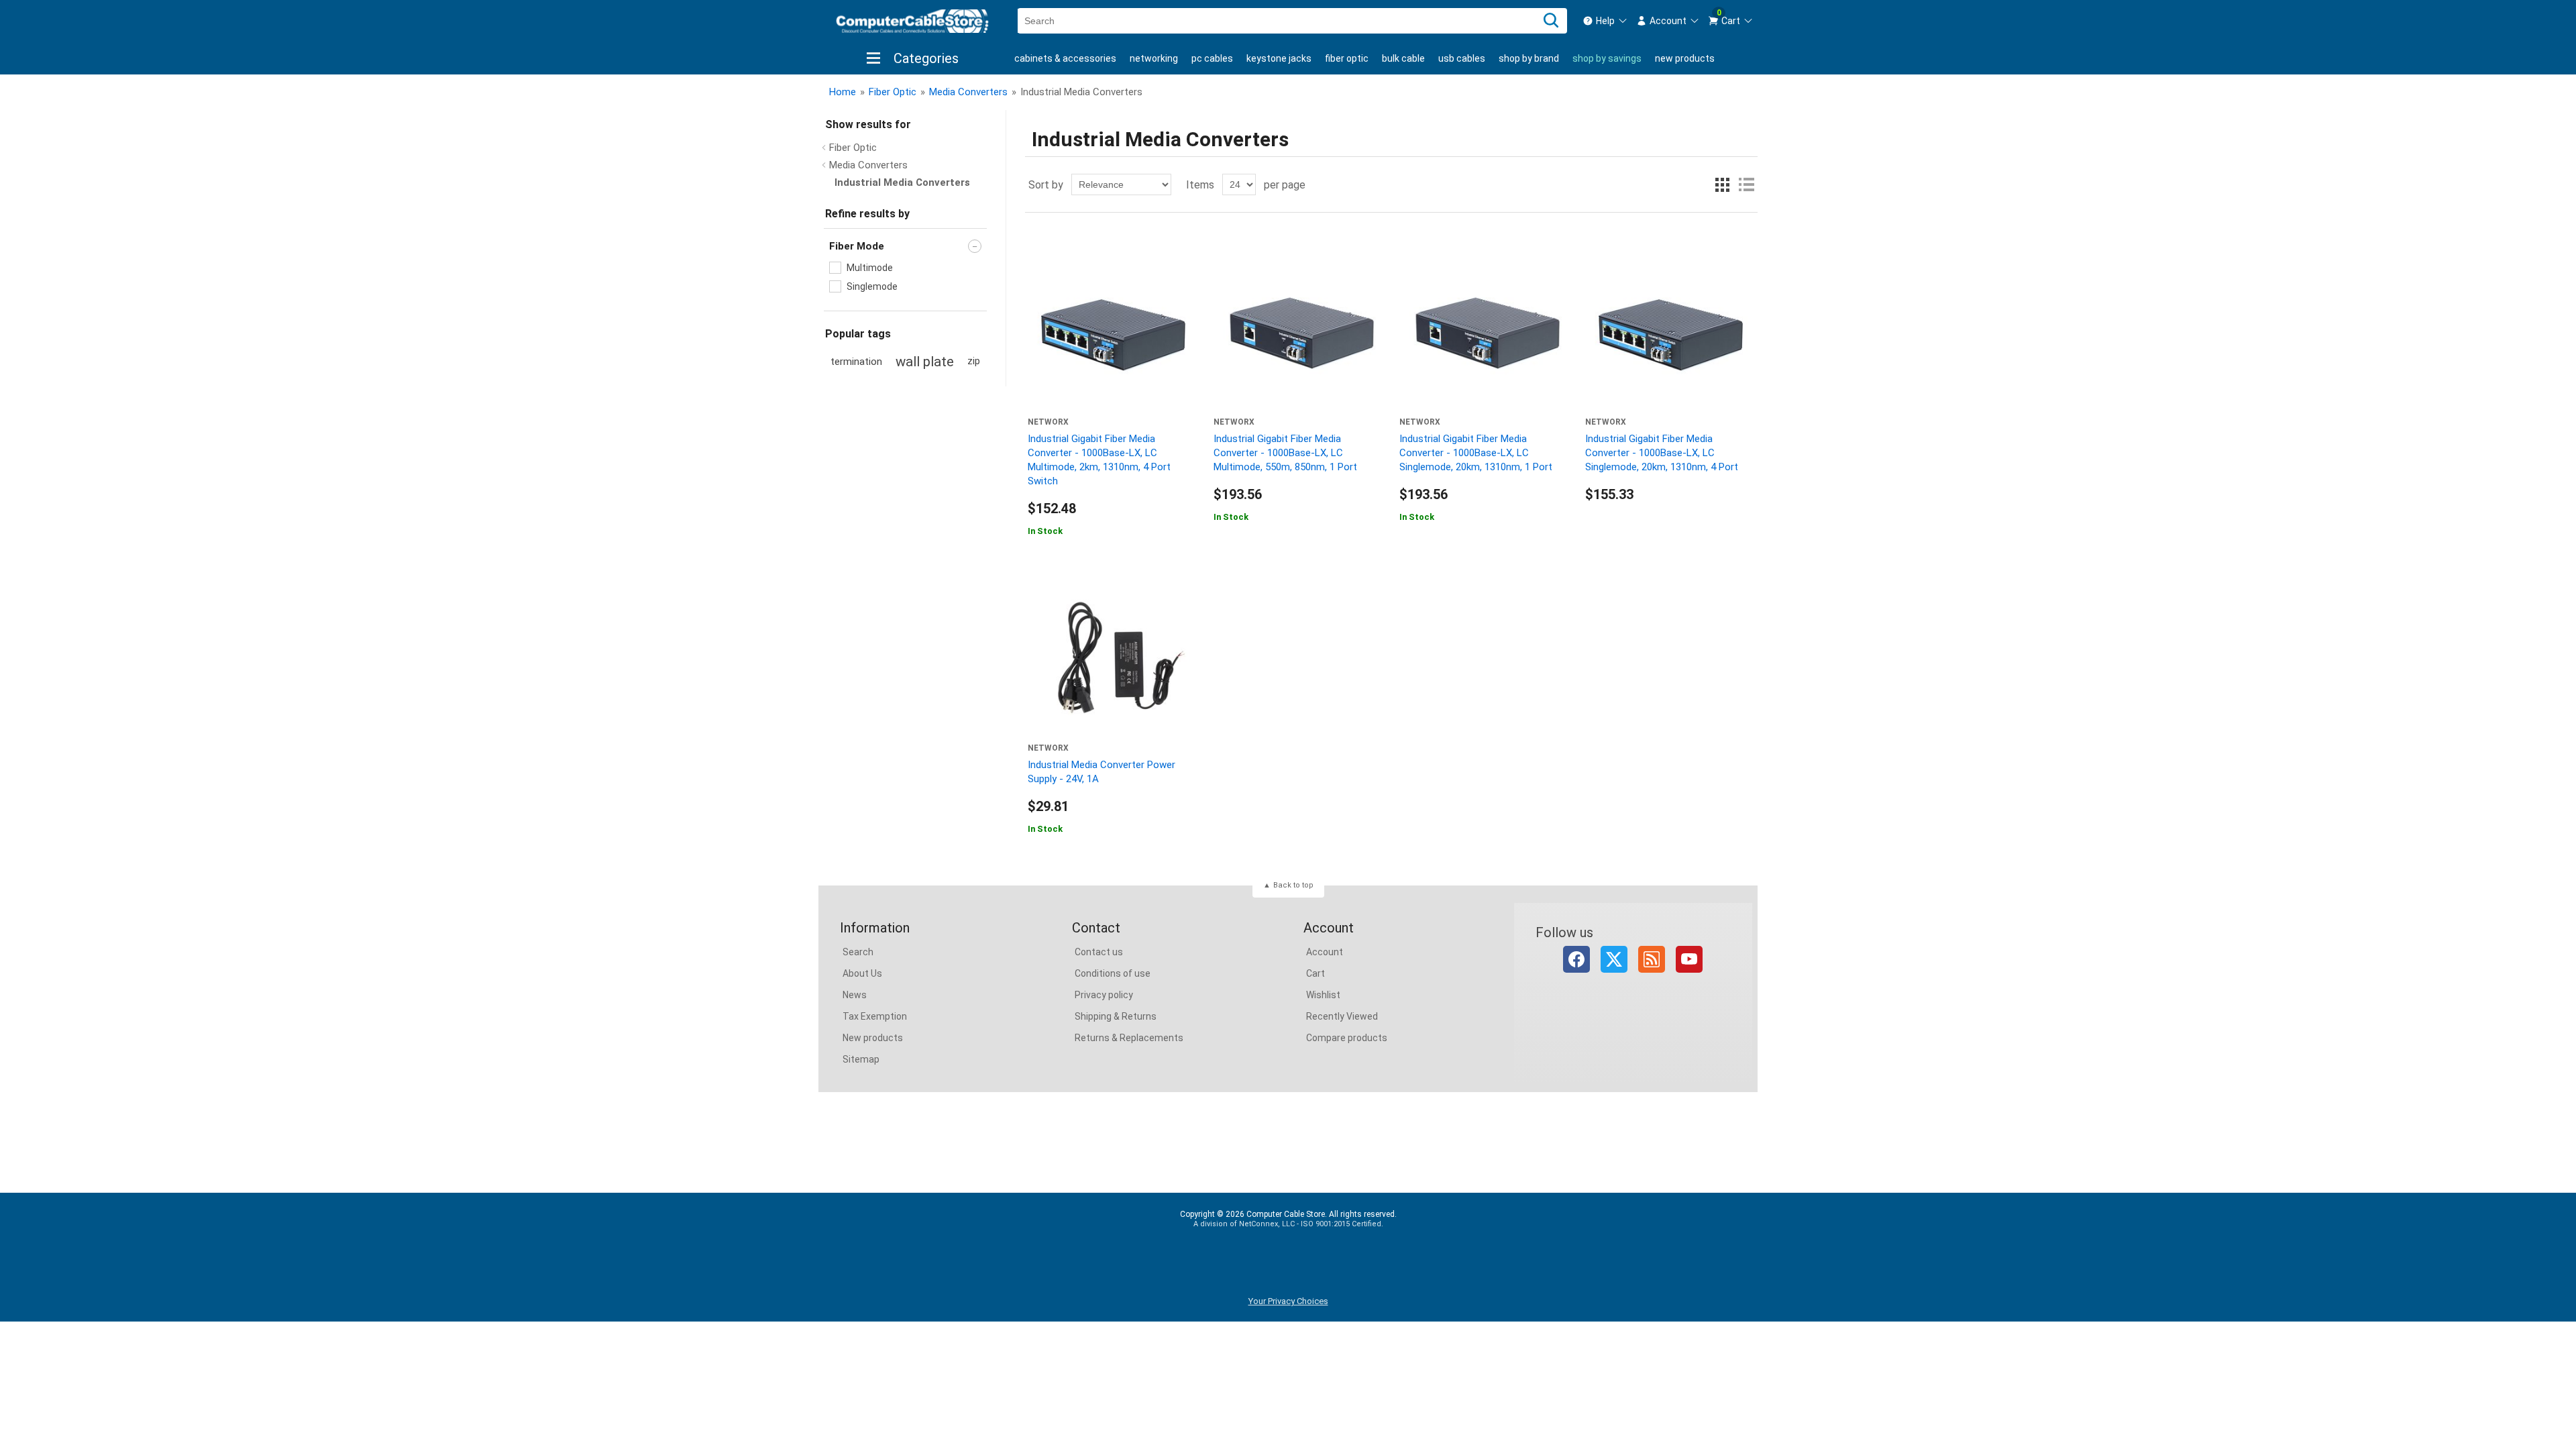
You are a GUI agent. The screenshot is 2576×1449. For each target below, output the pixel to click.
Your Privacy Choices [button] (1288, 1301)
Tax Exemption (875, 1016)
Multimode (870, 268)
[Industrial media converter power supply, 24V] (1113, 658)
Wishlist (1323, 995)
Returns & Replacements (1129, 1038)
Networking (1154, 58)
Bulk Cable (1403, 58)
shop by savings (1607, 58)
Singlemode (872, 286)
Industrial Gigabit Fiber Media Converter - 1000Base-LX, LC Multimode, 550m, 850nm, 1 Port (1285, 453)
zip (974, 361)
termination (856, 362)
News (855, 995)
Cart (1316, 973)
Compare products (1347, 1038)
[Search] (1551, 21)
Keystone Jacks (1279, 58)
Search (858, 952)
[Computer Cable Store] (912, 21)
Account (1325, 952)
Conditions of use (1113, 973)
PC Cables (1212, 58)
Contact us (1099, 952)
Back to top (1293, 885)
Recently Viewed (1342, 1016)
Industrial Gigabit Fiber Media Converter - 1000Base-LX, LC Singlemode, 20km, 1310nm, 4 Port (1662, 453)
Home (843, 92)
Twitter (1614, 959)
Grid (1722, 184)
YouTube (1689, 959)
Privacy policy (1104, 995)
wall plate (925, 362)
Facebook (1576, 959)
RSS (1652, 959)
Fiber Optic (1347, 58)
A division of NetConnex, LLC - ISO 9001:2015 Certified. (1288, 1224)
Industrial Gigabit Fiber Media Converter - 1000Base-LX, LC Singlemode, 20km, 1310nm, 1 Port (1476, 453)
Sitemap (861, 1059)
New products (1685, 58)
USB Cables (1462, 58)
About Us (862, 973)
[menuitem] (1605, 21)
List (1746, 184)
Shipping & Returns (1116, 1016)
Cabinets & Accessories (1065, 58)
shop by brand (1529, 58)
